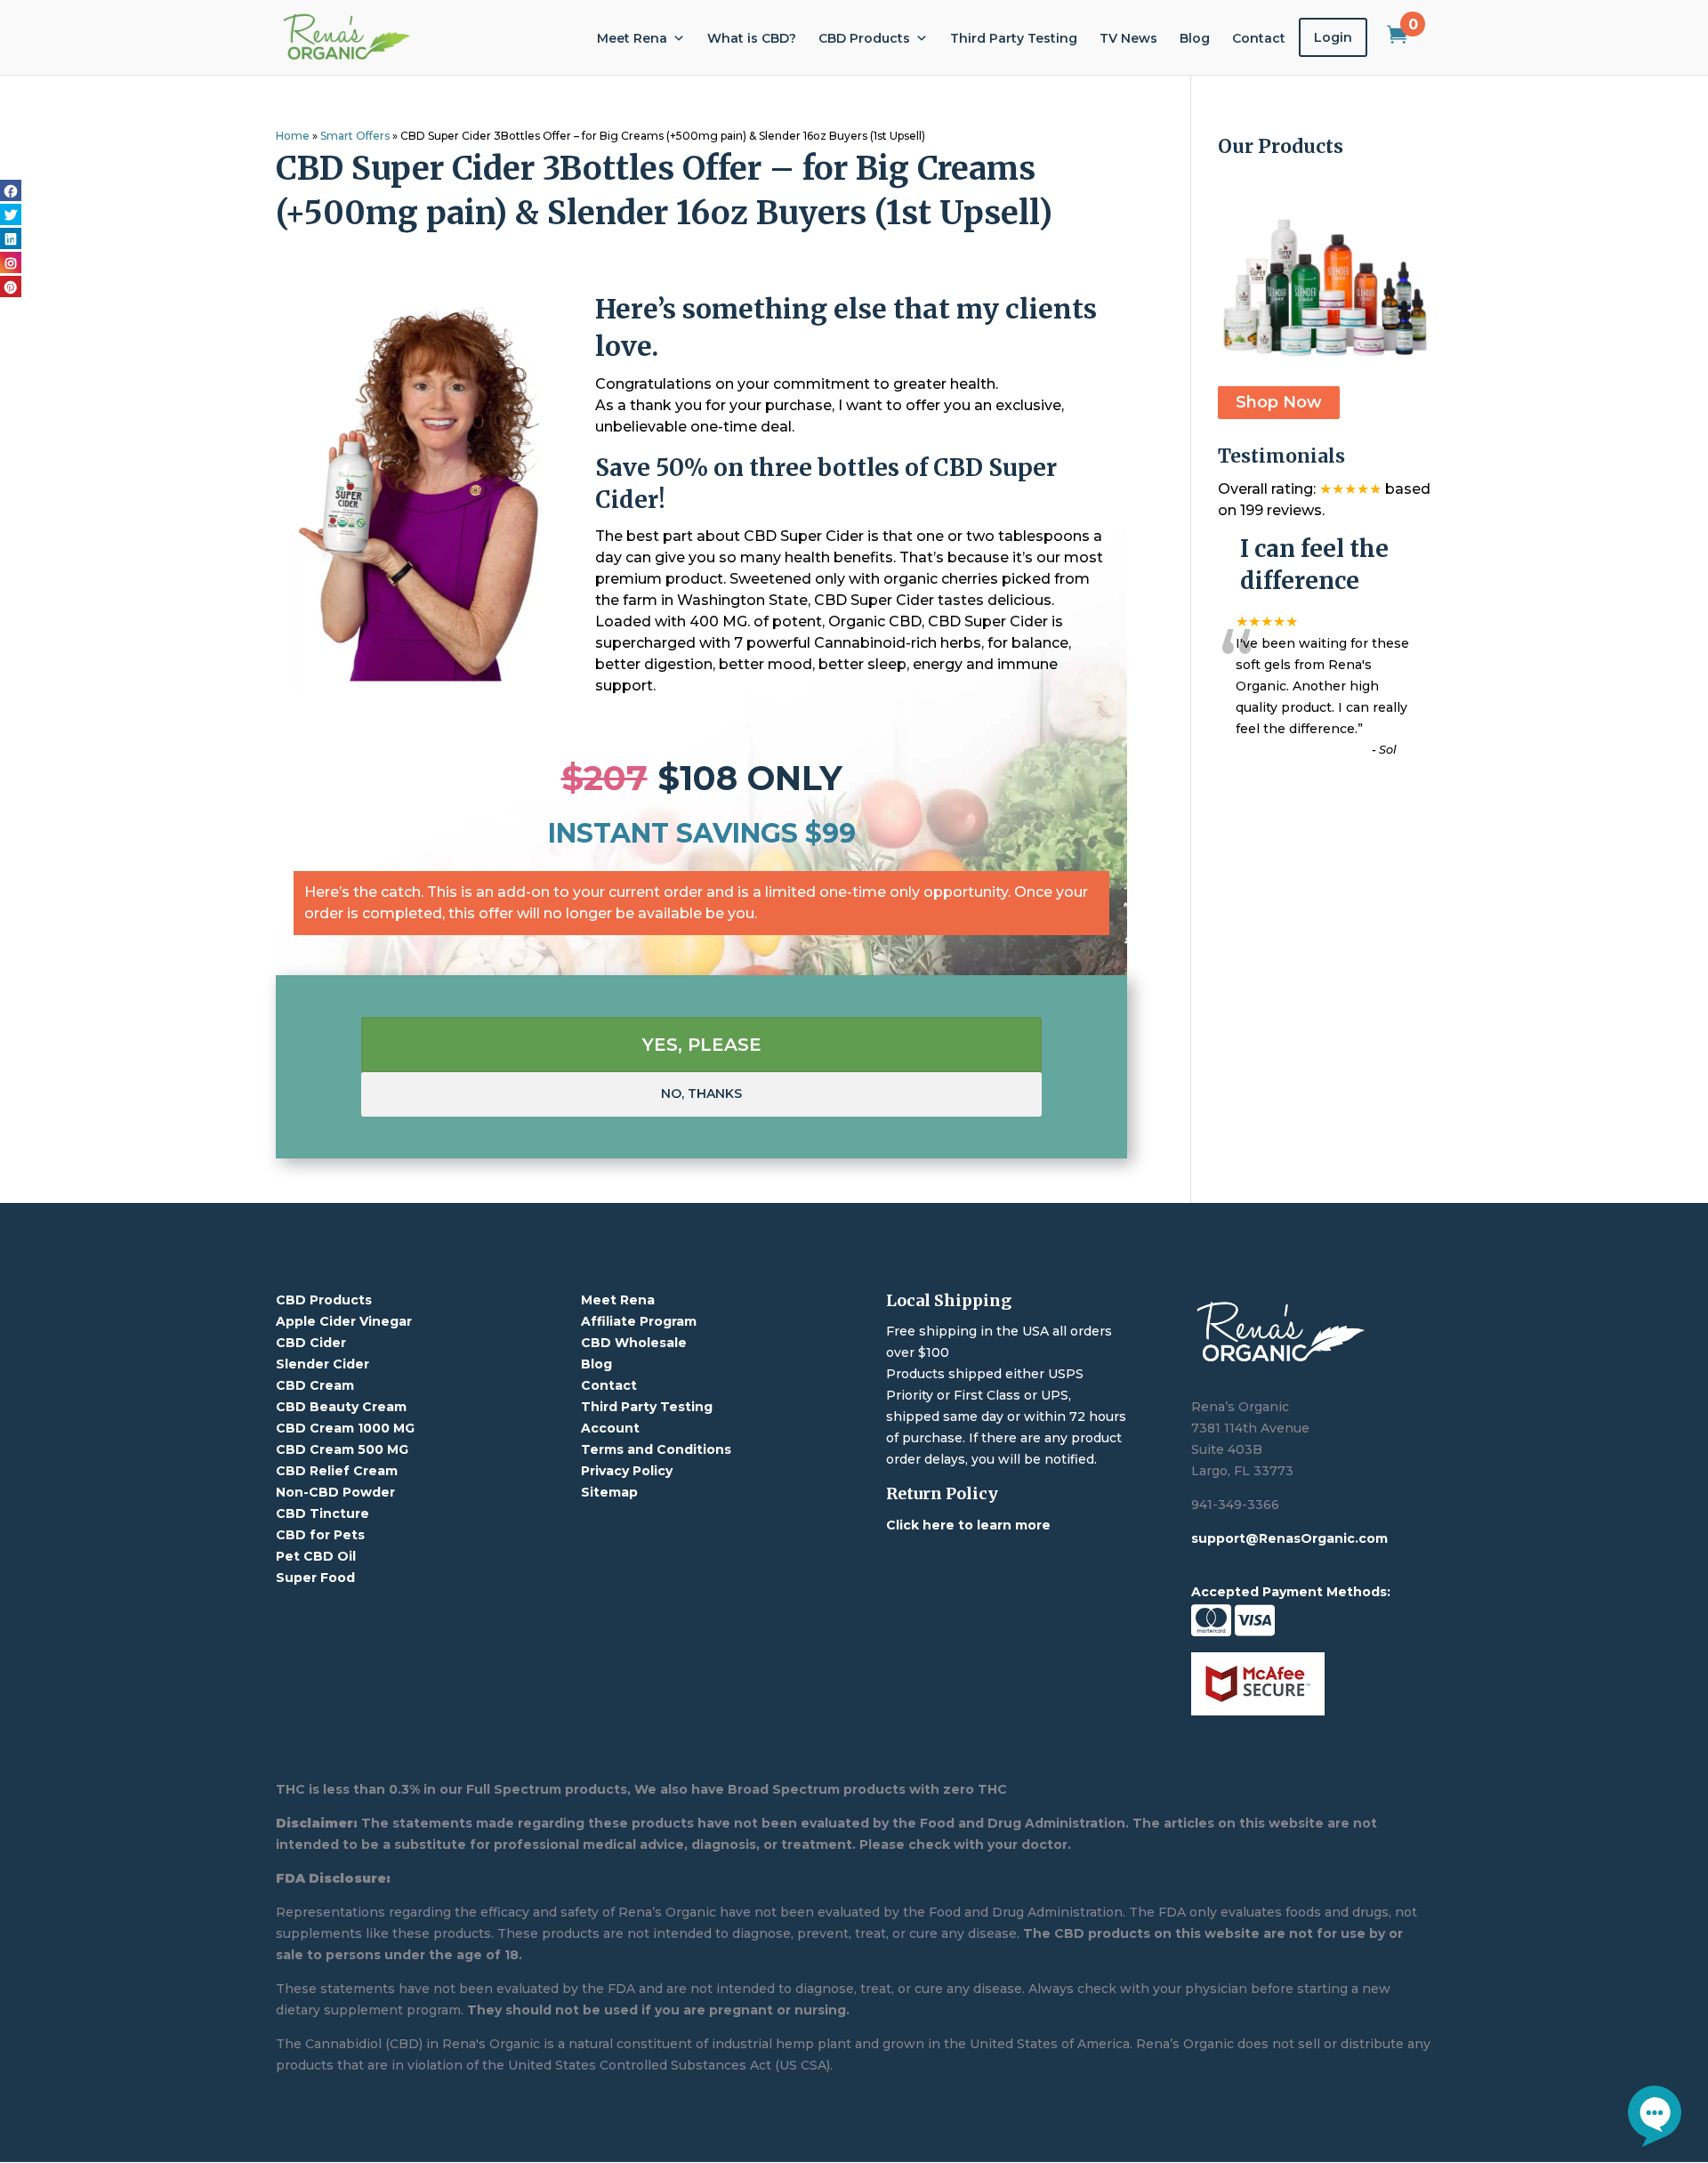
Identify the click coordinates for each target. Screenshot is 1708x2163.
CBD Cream (315, 1385)
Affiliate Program (639, 1321)
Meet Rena (632, 38)
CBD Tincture (322, 1513)
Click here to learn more (968, 1525)
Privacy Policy (627, 1471)
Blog (1195, 38)
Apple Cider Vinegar (344, 1321)
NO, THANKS (701, 1094)
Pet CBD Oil (316, 1556)
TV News (1128, 38)
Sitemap (609, 1492)
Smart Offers (355, 136)
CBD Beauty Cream (341, 1407)
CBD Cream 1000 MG (345, 1428)
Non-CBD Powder (335, 1492)
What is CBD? (752, 38)
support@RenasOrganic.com (1289, 1538)
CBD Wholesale (634, 1343)
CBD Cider (311, 1343)
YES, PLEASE (702, 1045)
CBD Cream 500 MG (342, 1449)
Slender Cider (322, 1364)
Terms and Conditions (656, 1449)
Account (610, 1428)
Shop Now (1279, 403)
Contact (1259, 38)
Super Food (315, 1578)
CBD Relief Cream (337, 1471)
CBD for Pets (320, 1535)
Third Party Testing (1014, 38)
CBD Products (864, 38)
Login (1333, 37)
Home (293, 136)
